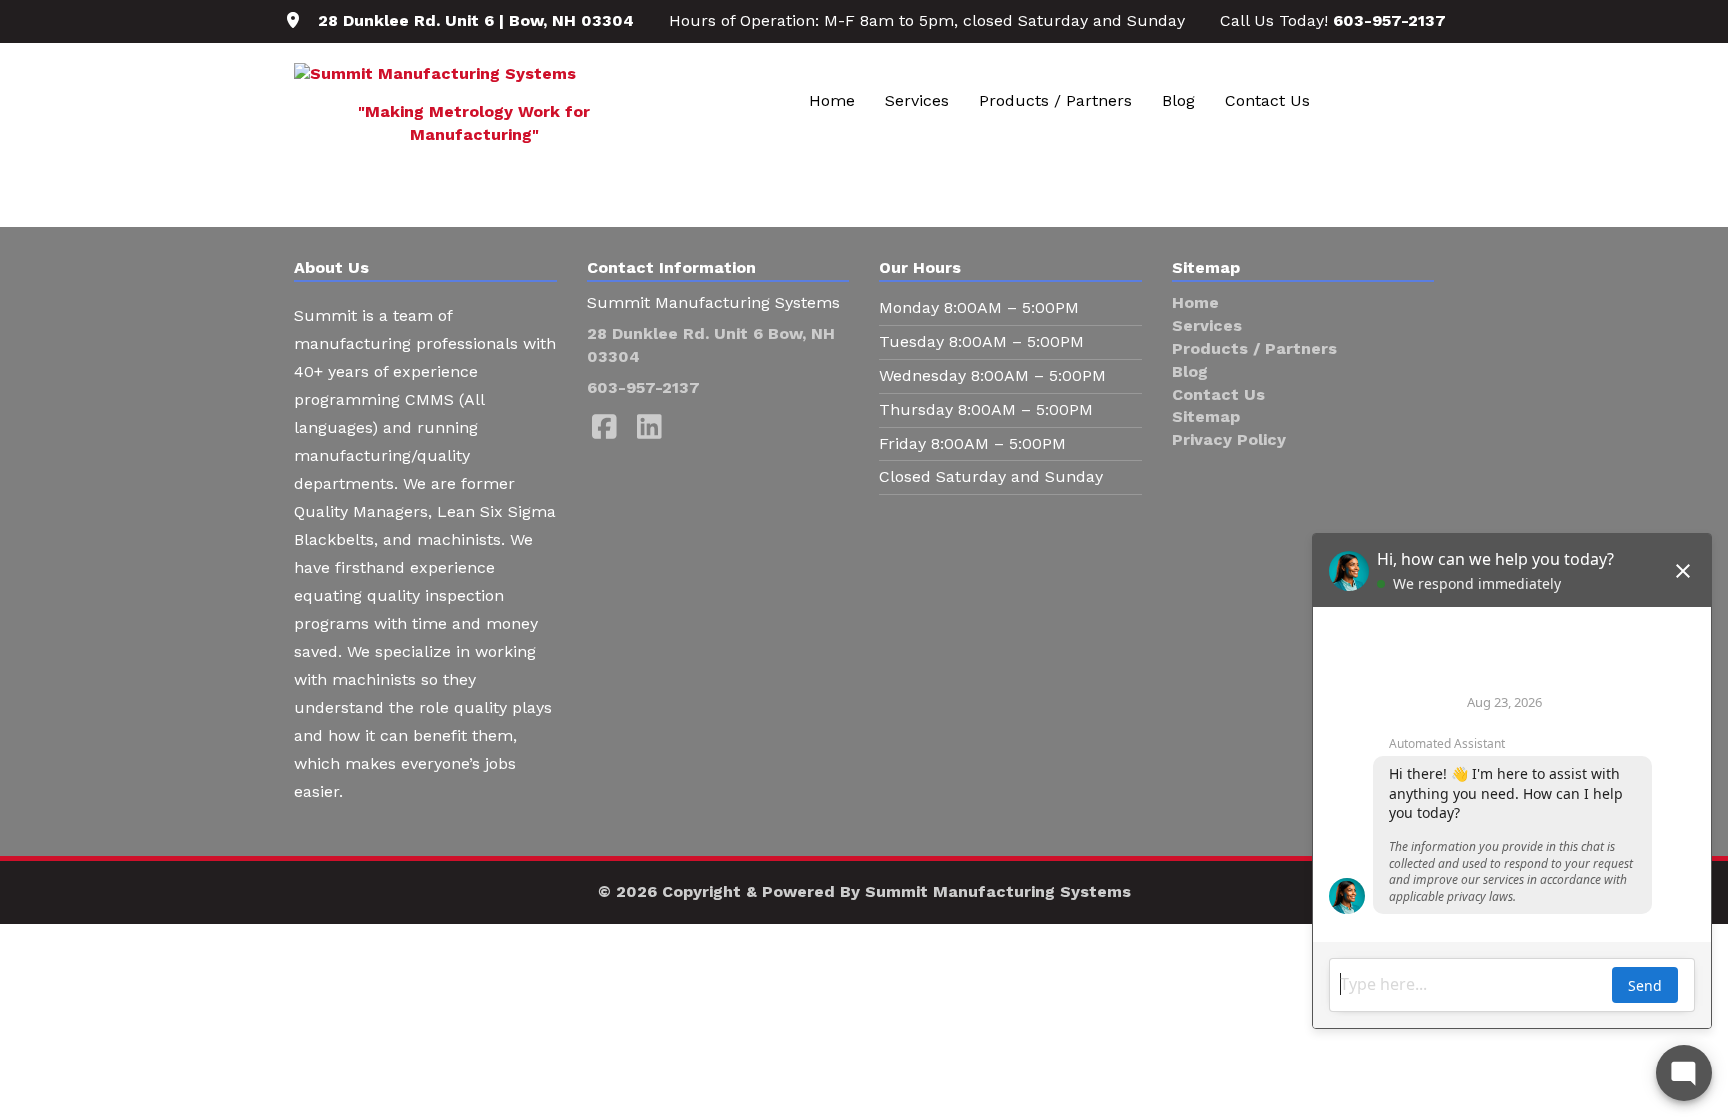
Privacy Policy (1229, 439)
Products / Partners (1055, 100)
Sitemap (1206, 416)
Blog (1178, 100)
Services (917, 100)
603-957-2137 (1389, 20)
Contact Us (1267, 100)
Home (832, 100)
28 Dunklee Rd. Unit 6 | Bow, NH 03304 (476, 20)
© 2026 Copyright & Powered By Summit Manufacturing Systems (864, 891)
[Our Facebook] (604, 427)
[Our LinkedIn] (649, 427)
